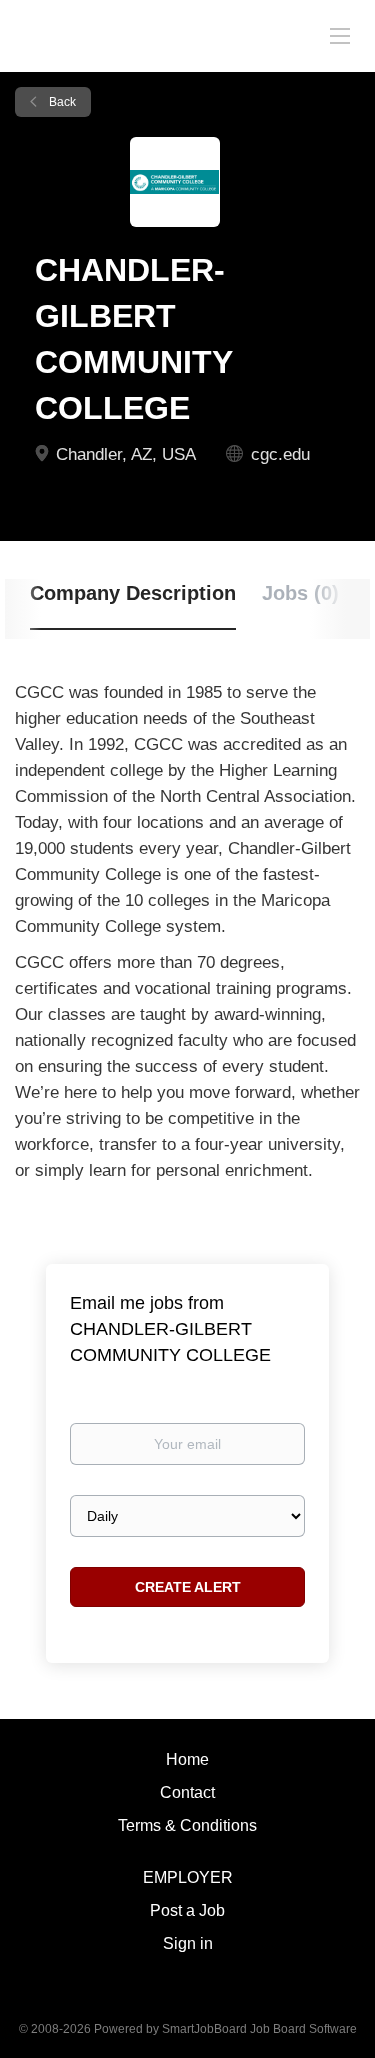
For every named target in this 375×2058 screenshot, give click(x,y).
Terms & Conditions (187, 1825)
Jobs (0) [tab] (300, 593)
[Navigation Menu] (340, 35)
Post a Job (187, 1910)
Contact (187, 1792)
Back (61, 102)
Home (187, 1759)
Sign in (188, 1943)
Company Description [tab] (133, 593)
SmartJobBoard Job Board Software (259, 2029)
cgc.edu (280, 454)
